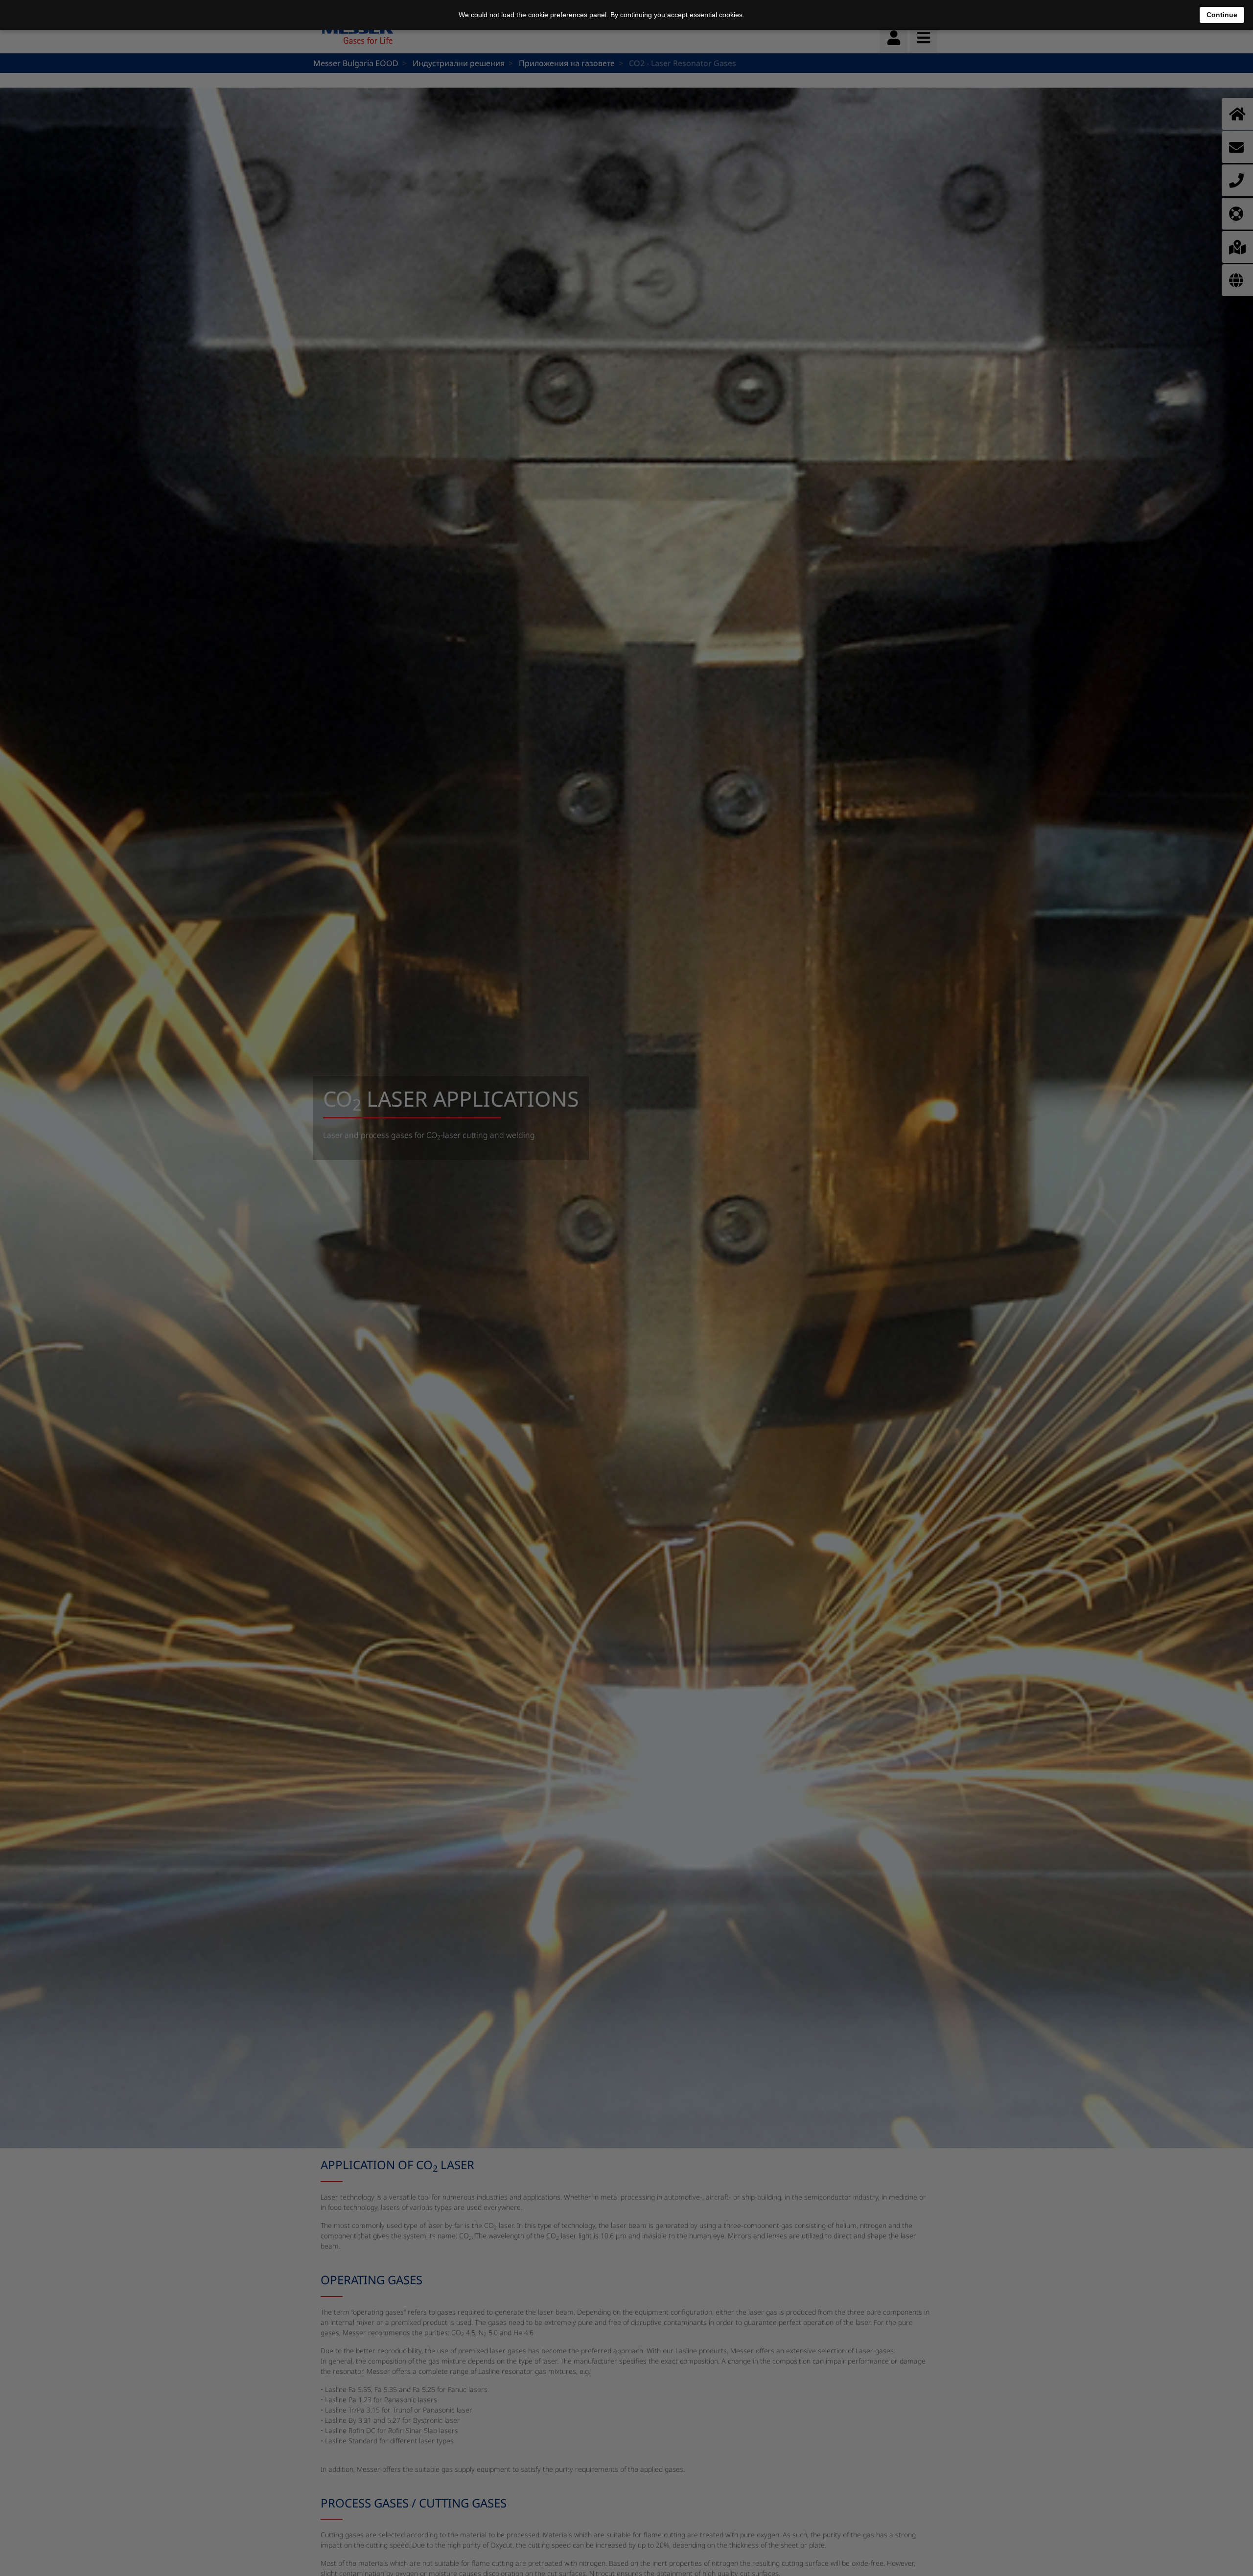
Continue (1222, 15)
